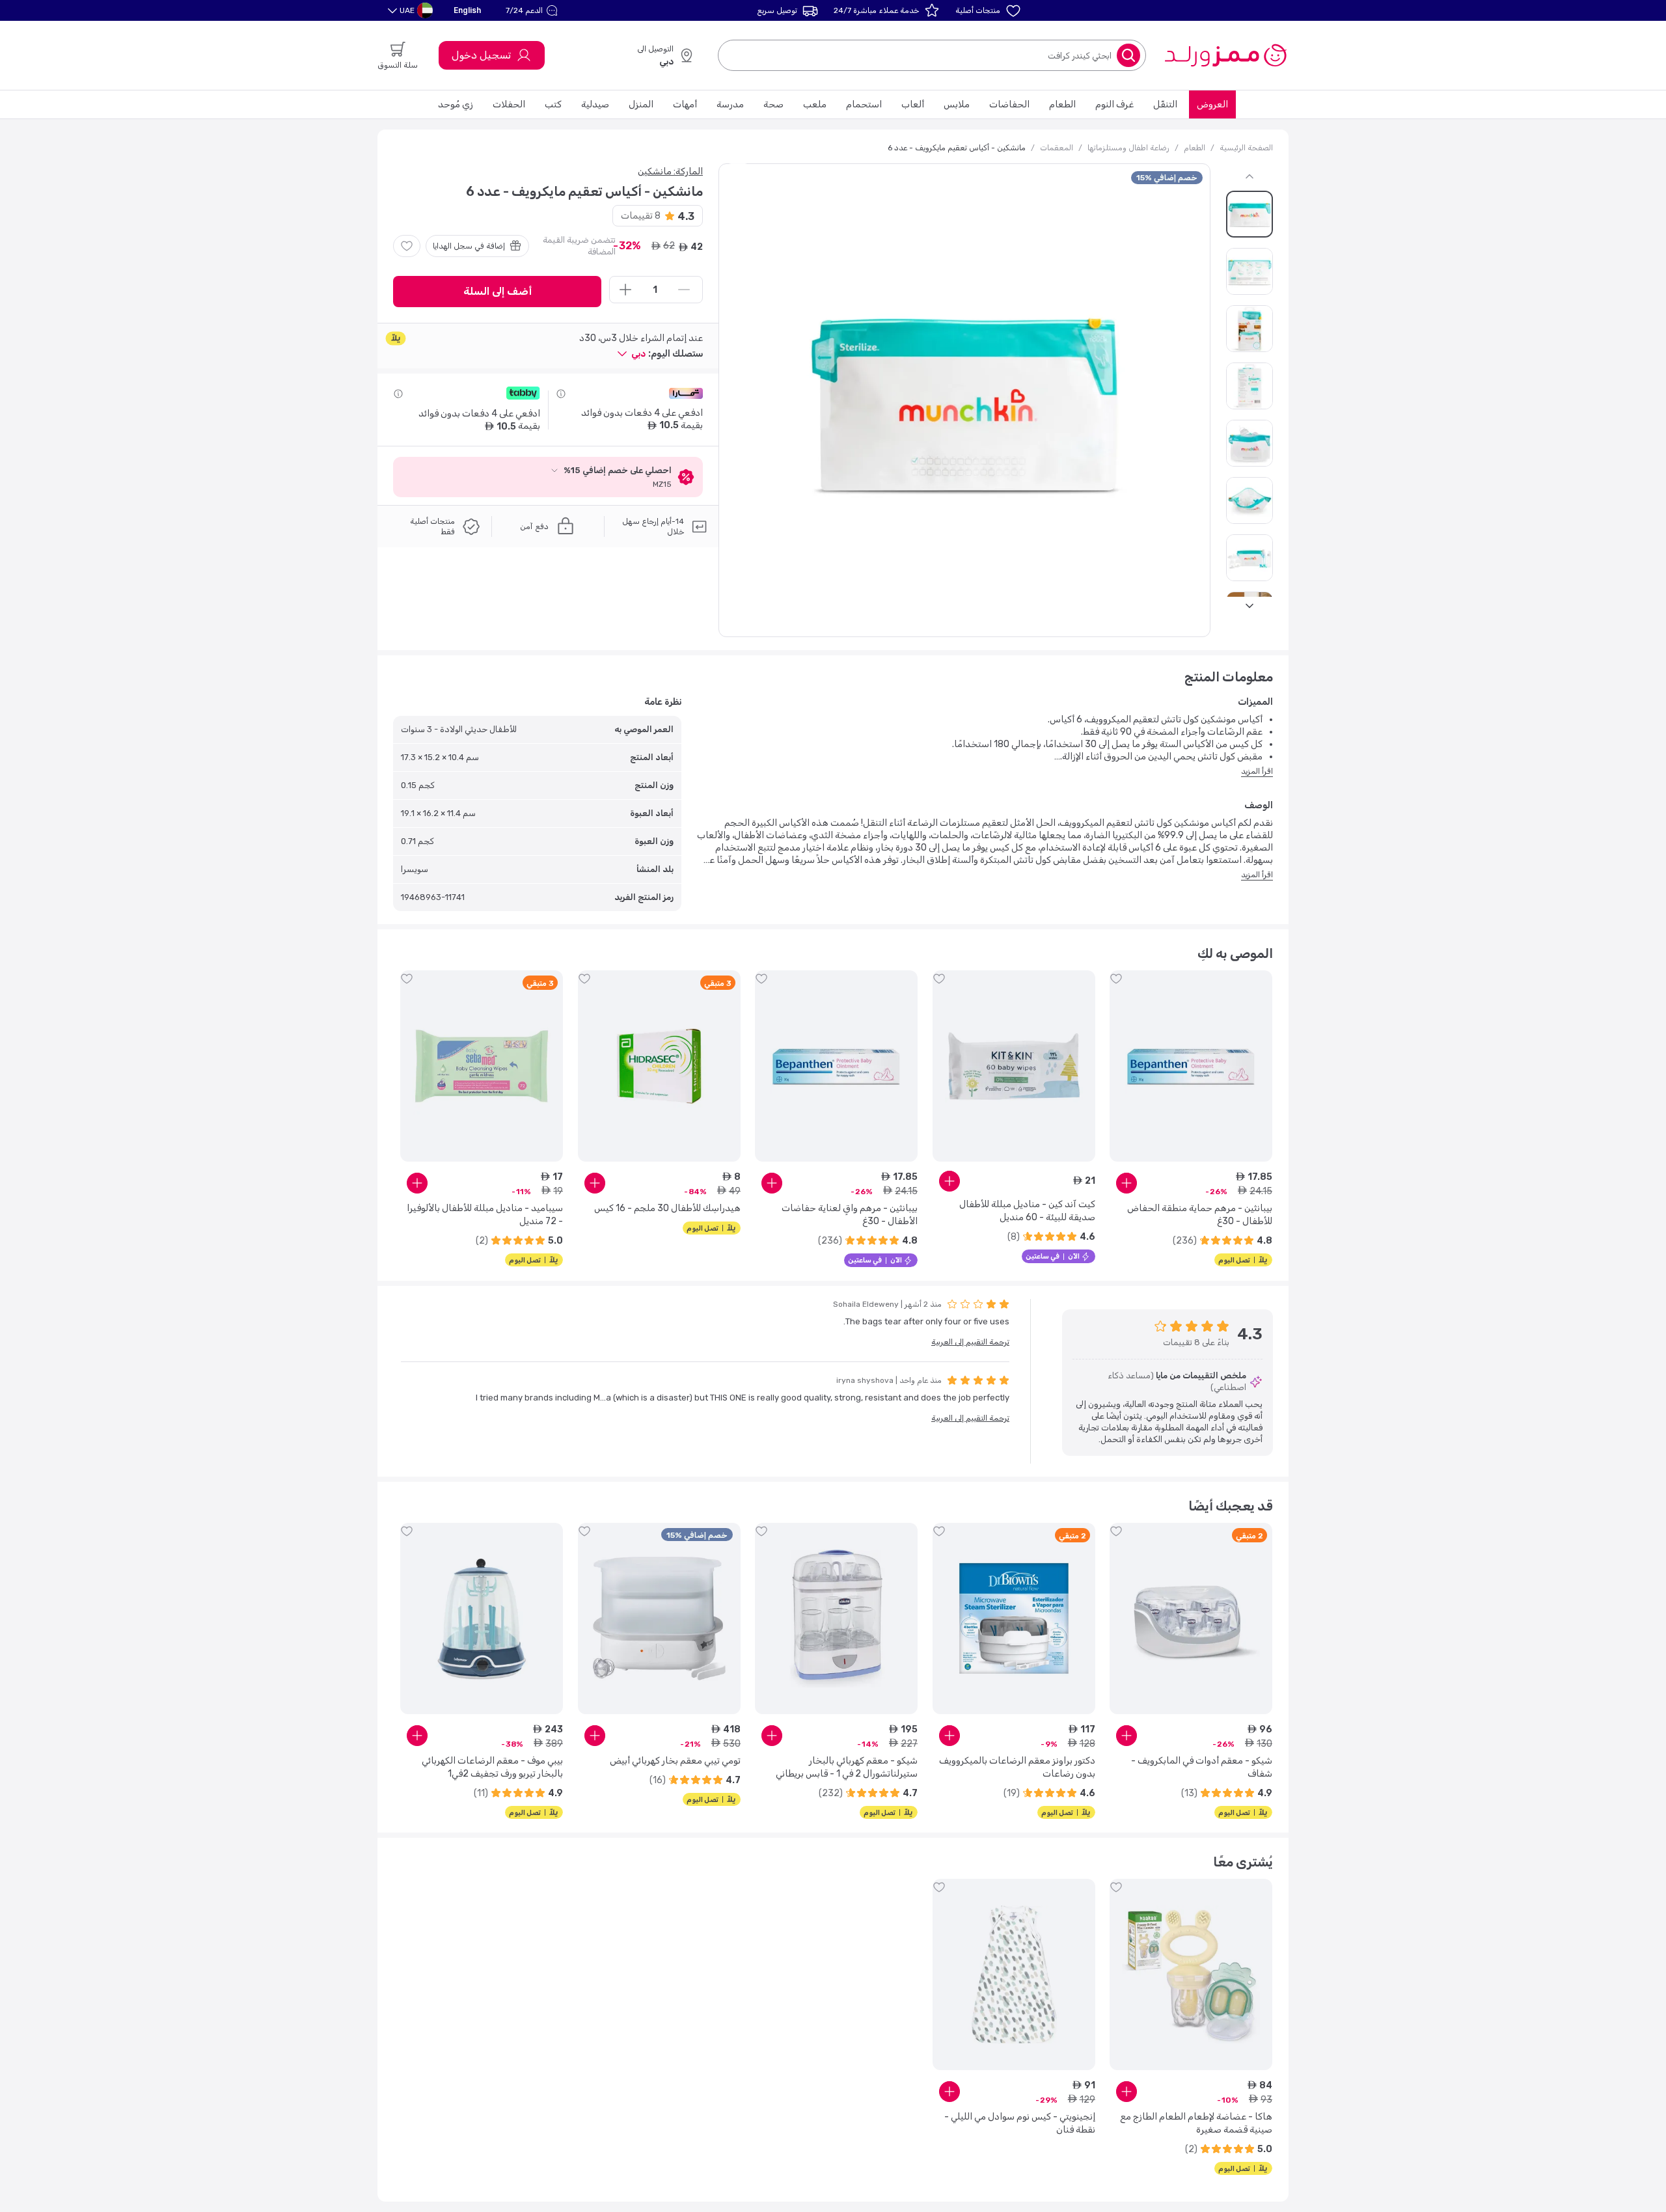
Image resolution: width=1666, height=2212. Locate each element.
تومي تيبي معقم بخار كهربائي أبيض (675, 1761)
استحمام (864, 104)
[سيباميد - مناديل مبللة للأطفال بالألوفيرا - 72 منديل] (482, 1066)
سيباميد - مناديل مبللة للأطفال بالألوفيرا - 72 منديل (485, 1215)
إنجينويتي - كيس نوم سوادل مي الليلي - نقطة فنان (1020, 2123)
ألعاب (913, 104)
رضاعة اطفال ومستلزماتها (1128, 148)
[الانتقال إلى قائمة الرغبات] (407, 246)
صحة (773, 104)
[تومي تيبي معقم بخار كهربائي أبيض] (659, 1618)
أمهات (685, 104)
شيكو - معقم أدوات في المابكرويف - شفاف (1202, 1767)
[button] (533, 10)
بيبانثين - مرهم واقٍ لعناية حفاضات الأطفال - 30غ (850, 1215)
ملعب (815, 104)
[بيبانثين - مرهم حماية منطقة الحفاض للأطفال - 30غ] (1191, 1066)
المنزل (641, 104)
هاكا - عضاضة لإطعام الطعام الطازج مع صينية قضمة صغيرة (1196, 2123)
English (467, 10)
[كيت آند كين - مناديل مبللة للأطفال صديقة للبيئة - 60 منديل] (1014, 1066)
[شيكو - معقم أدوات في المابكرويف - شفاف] (1191, 1618)
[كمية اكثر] (625, 290)
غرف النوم (1114, 104)
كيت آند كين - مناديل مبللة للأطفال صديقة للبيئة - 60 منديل (1027, 1211)
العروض (1212, 104)
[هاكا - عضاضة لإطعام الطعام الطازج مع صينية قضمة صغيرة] (1191, 1974)
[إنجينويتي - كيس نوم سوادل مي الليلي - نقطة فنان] (1014, 1974)
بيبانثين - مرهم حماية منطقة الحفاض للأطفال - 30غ (1200, 1215)
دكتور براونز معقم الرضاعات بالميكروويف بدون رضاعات (1017, 1767)
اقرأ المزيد (1257, 771)
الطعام (1062, 104)
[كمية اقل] (684, 290)
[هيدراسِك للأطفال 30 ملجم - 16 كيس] (659, 1066)
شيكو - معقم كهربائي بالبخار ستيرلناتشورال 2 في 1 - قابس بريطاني (847, 1767)
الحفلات (509, 104)
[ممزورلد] (1225, 55)
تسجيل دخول (481, 55)
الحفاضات (1009, 104)
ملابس (957, 104)
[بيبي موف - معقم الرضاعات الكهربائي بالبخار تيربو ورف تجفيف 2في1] (482, 1618)
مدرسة (730, 104)
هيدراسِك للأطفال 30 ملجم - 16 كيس (667, 1208)
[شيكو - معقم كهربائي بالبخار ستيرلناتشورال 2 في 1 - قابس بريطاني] (836, 1618)
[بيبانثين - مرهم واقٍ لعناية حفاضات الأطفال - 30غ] (836, 1066)
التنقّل (1165, 104)
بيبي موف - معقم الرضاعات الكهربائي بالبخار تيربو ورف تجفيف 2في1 (492, 1767)
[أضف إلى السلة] (1127, 1183)
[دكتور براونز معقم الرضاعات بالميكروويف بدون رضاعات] (1014, 1618)
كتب (553, 104)
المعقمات (1057, 148)
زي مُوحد (456, 104)
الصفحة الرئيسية (1246, 148)
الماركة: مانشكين (670, 171)
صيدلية (595, 104)
